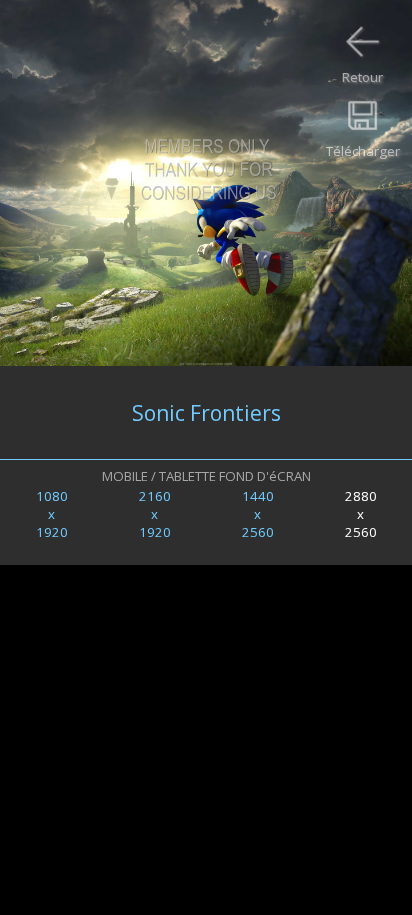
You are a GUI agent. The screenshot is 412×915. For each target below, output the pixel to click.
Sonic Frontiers (206, 412)
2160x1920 (155, 514)
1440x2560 (258, 514)
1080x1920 (52, 514)
